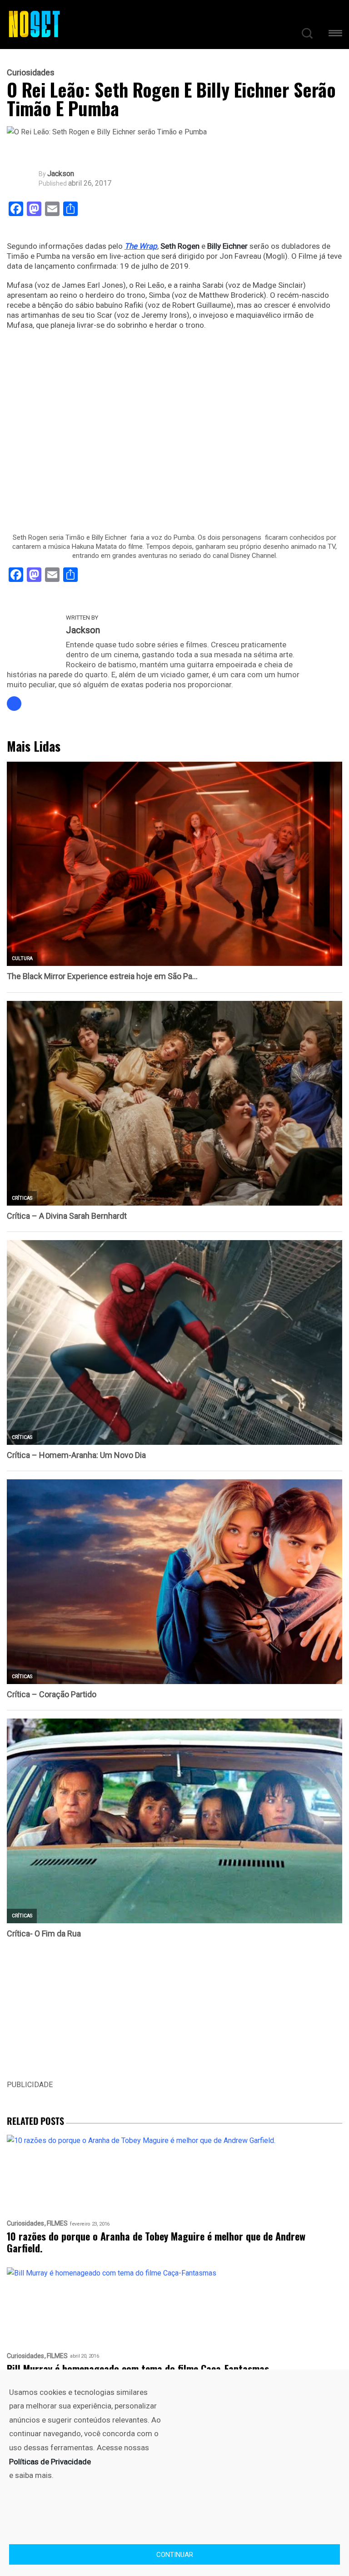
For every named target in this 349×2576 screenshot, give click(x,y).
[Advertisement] (174, 2015)
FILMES (57, 2224)
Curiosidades (31, 73)
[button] (335, 35)
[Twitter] (14, 704)
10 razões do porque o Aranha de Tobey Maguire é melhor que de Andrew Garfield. (156, 2242)
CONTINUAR (175, 2555)
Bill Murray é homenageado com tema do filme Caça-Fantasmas (138, 2369)
